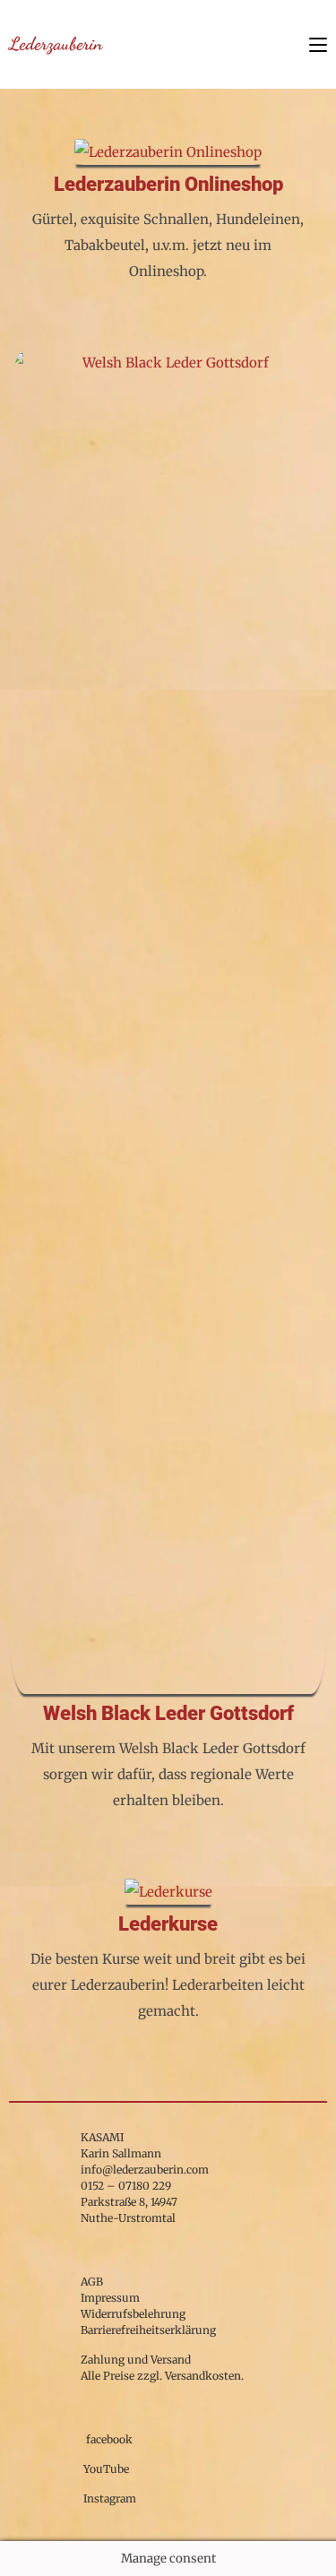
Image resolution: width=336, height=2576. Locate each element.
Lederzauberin (56, 44)
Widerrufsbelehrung (133, 2314)
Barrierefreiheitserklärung (148, 2330)
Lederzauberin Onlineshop (168, 184)
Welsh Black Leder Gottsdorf (168, 1713)
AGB (92, 2282)
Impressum (110, 2298)
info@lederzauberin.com (145, 2170)
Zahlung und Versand (136, 2360)
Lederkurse (168, 1924)
